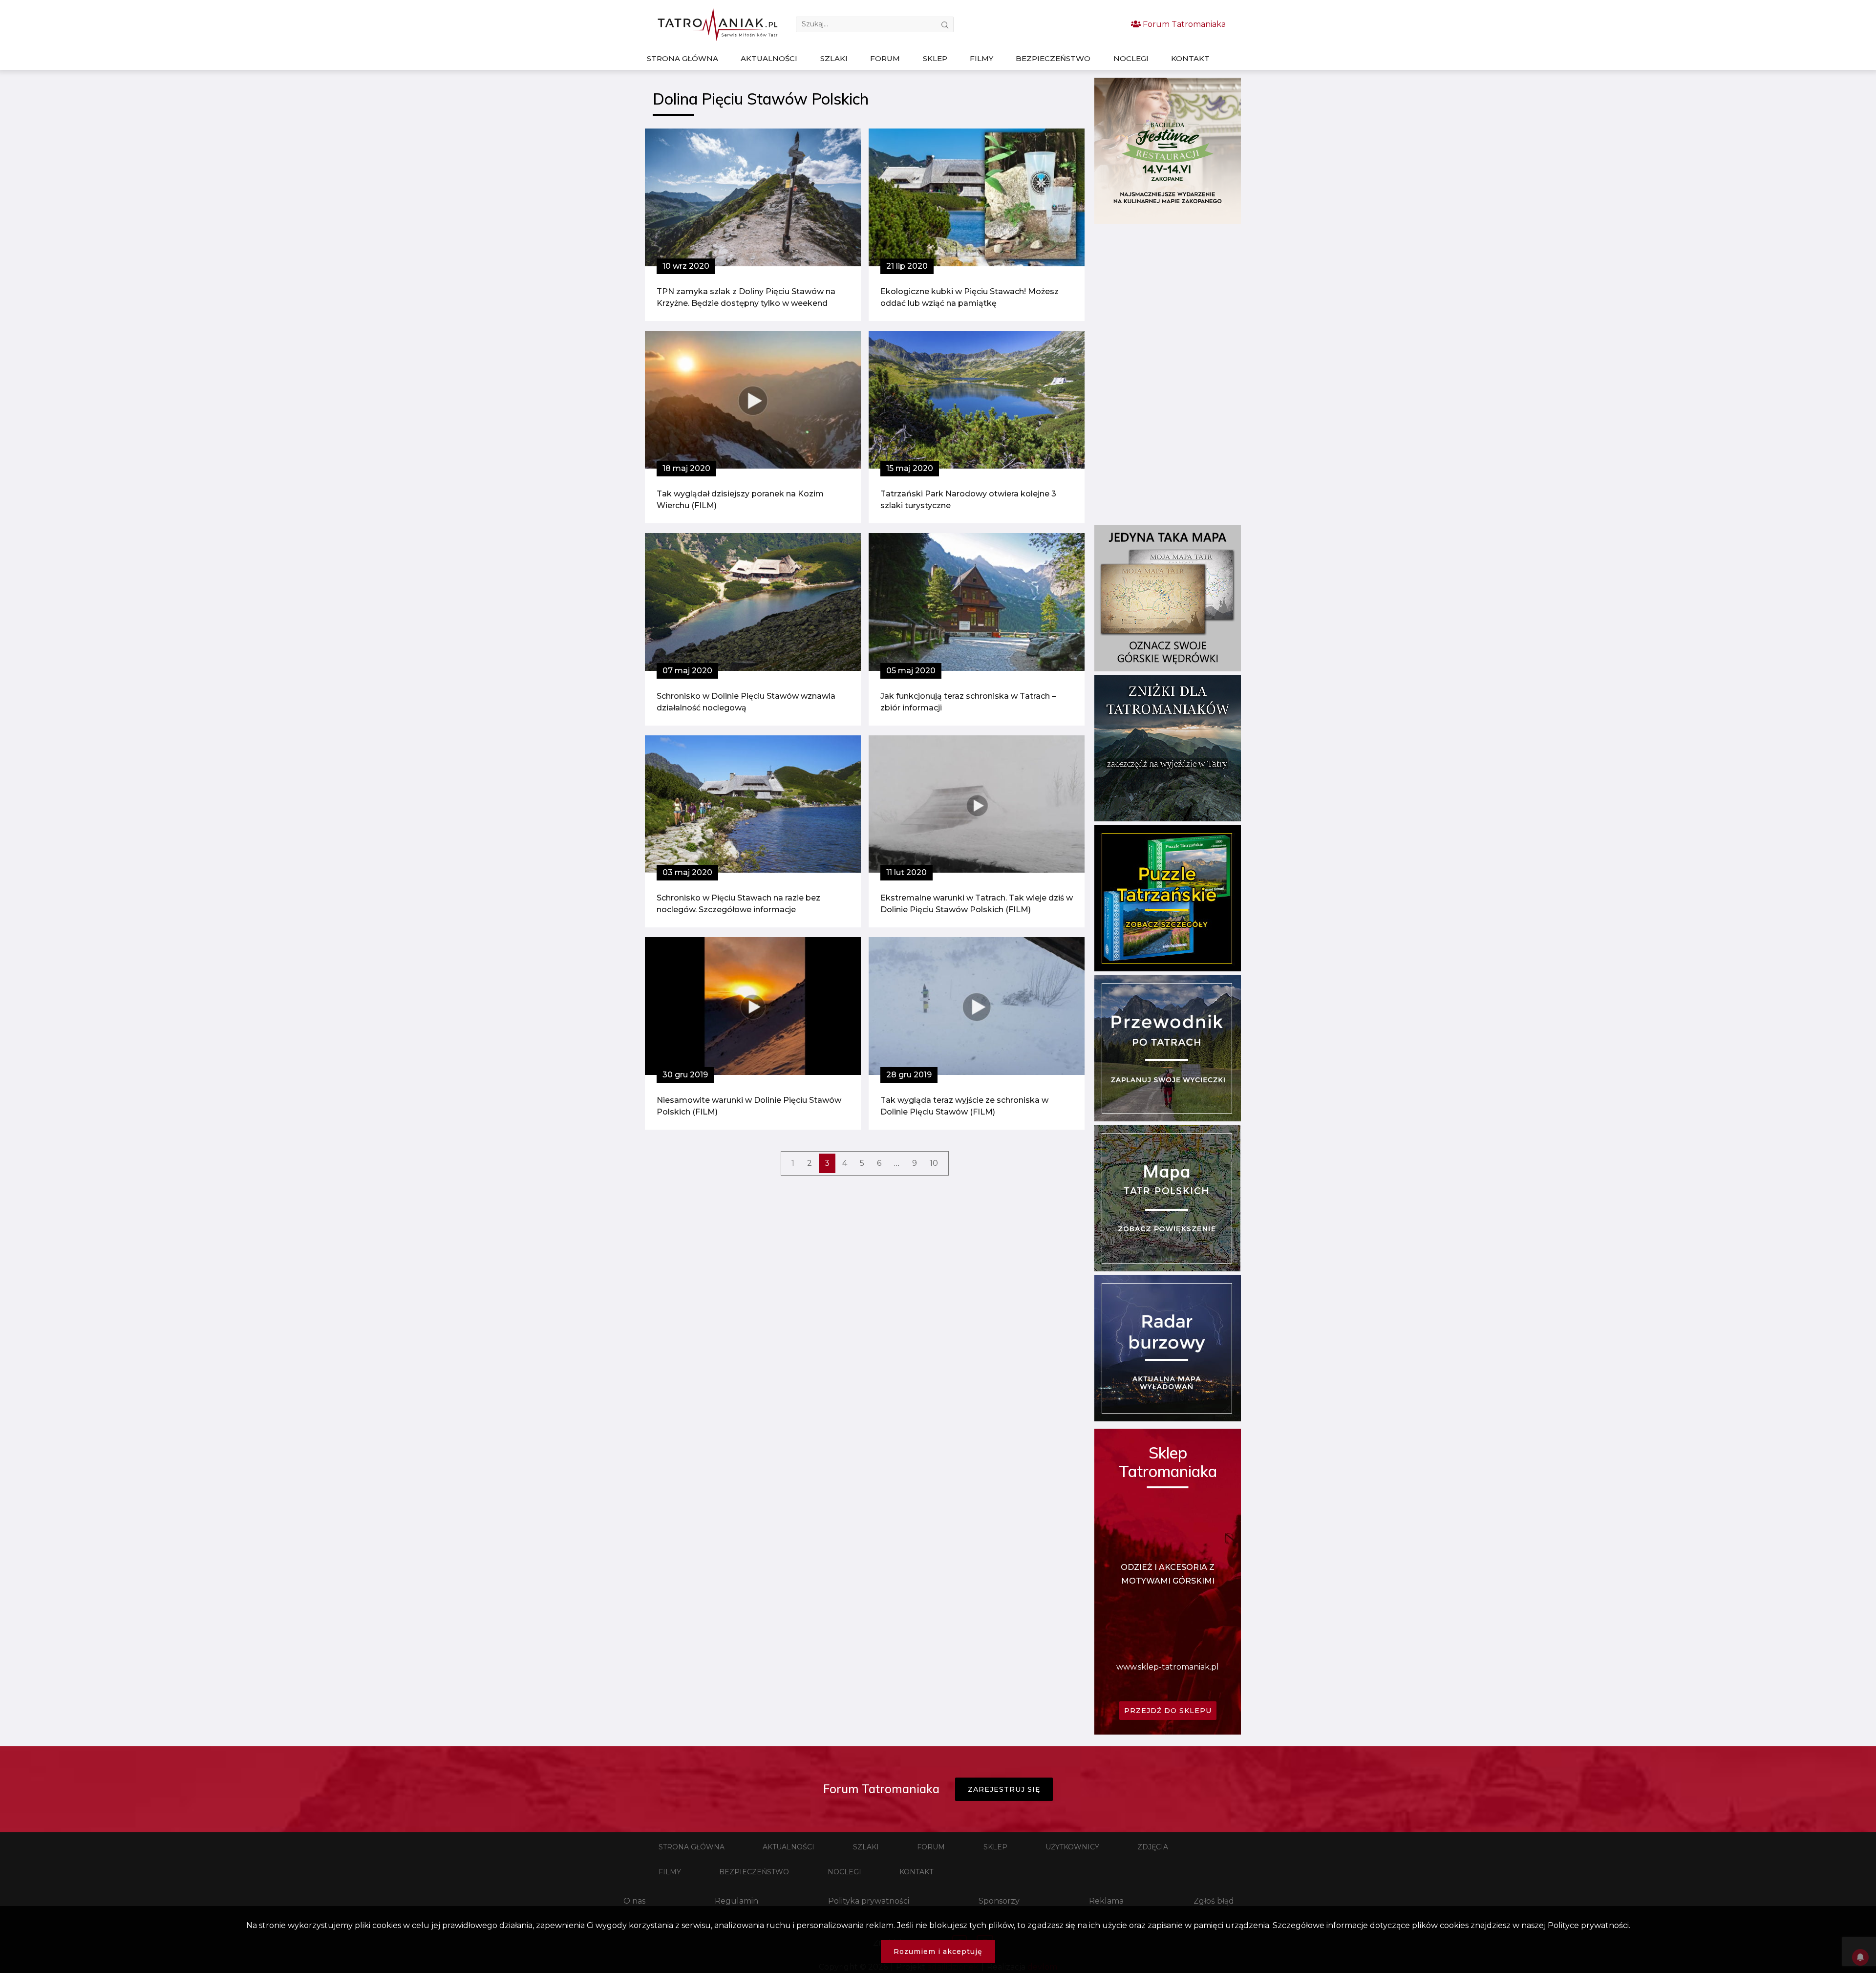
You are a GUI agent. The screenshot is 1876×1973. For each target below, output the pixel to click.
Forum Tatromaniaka (1183, 24)
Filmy (981, 58)
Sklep (935, 58)
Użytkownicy (1072, 1847)
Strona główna (682, 58)
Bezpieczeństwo (1053, 58)
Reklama (1106, 1901)
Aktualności (769, 58)
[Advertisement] (1168, 374)
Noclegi (1131, 58)
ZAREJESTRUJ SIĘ (1004, 1789)
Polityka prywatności (869, 1901)
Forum (885, 58)
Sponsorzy (999, 1901)
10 (934, 1163)
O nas (634, 1901)
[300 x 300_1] (1168, 222)
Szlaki (834, 58)
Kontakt (1190, 58)
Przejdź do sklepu (1168, 1711)
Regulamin (736, 1901)
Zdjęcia (1153, 1847)
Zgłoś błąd (1214, 1901)
